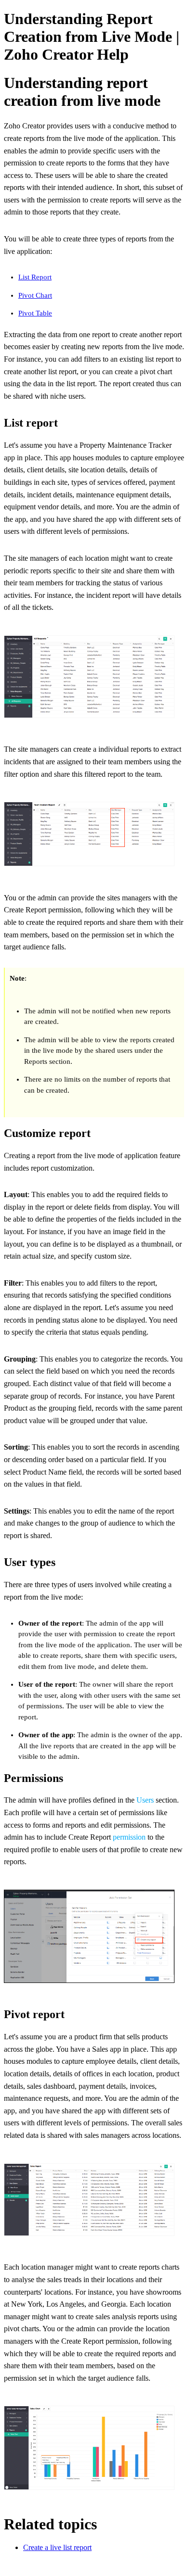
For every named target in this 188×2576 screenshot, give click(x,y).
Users (145, 1800)
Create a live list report (57, 2547)
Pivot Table (35, 313)
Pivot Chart (35, 295)
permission (129, 1837)
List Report (35, 277)
